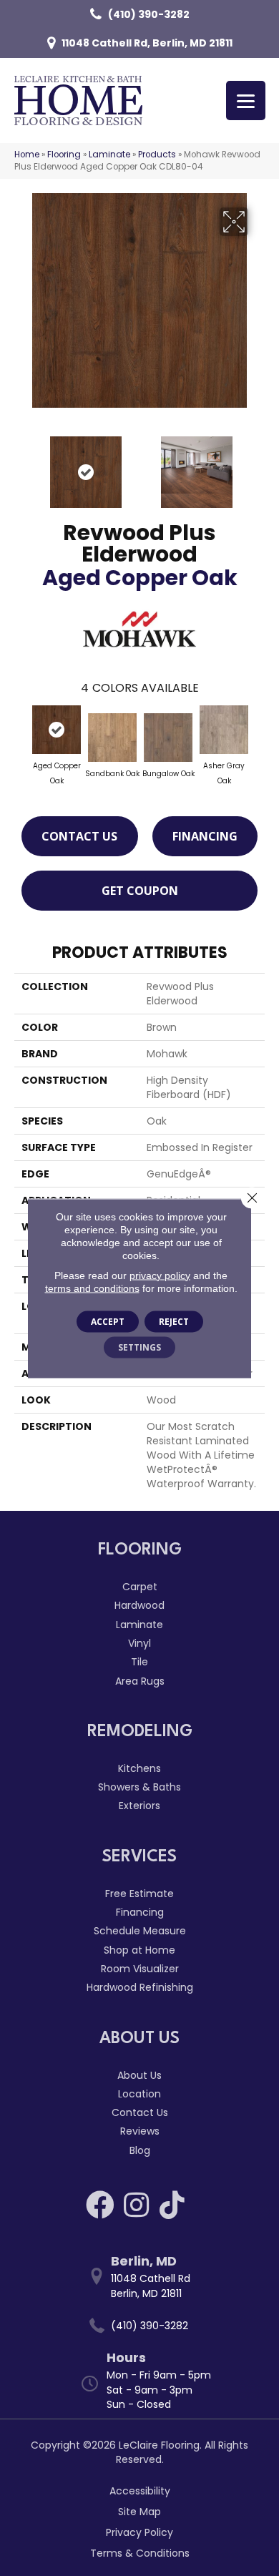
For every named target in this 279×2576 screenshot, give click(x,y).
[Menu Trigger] (246, 101)
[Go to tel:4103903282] (147, 2326)
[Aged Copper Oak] (57, 730)
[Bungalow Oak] (168, 738)
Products (157, 155)
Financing (205, 836)
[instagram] (136, 2205)
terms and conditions (92, 1288)
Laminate (109, 155)
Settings (139, 1347)
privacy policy (160, 1275)
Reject (174, 1321)
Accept (108, 1321)
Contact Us (79, 836)
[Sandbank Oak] (112, 738)
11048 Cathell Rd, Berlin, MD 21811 (147, 43)
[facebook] (100, 2205)
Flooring (64, 155)
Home (27, 155)
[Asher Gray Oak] (224, 730)
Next (258, 465)
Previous (21, 465)
